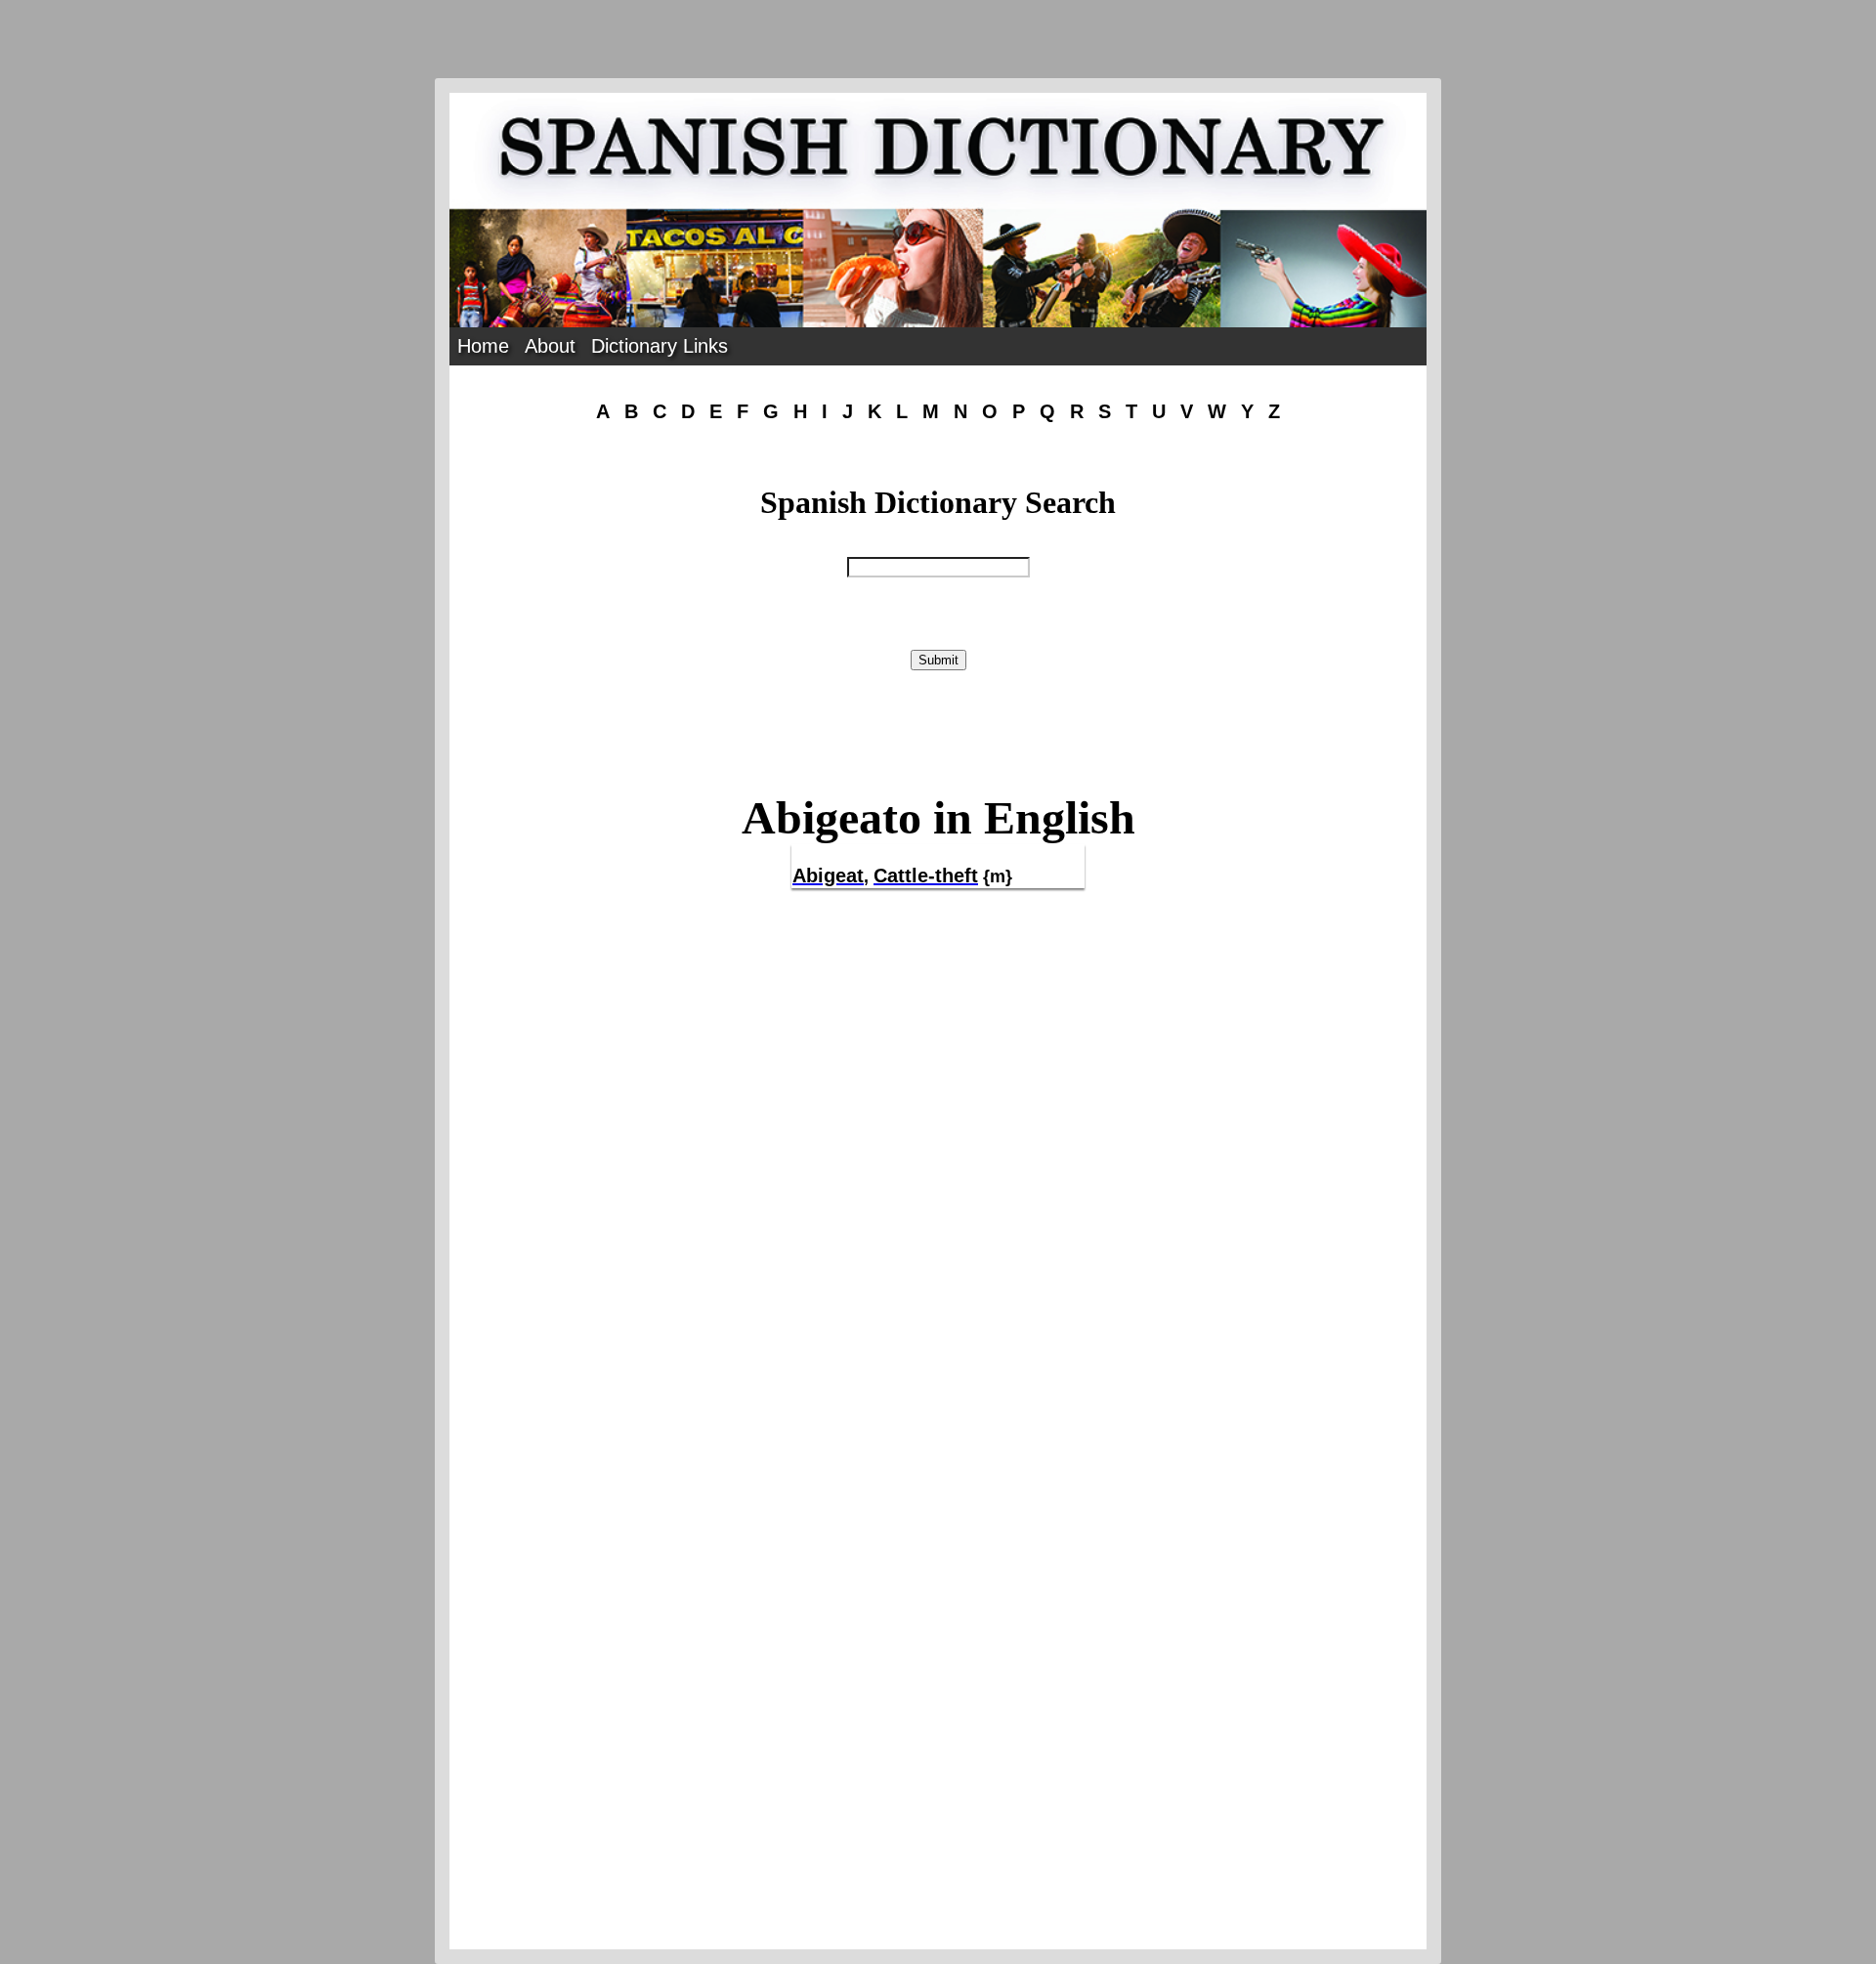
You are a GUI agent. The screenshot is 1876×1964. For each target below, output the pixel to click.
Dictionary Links (660, 346)
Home (483, 346)
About (550, 346)
